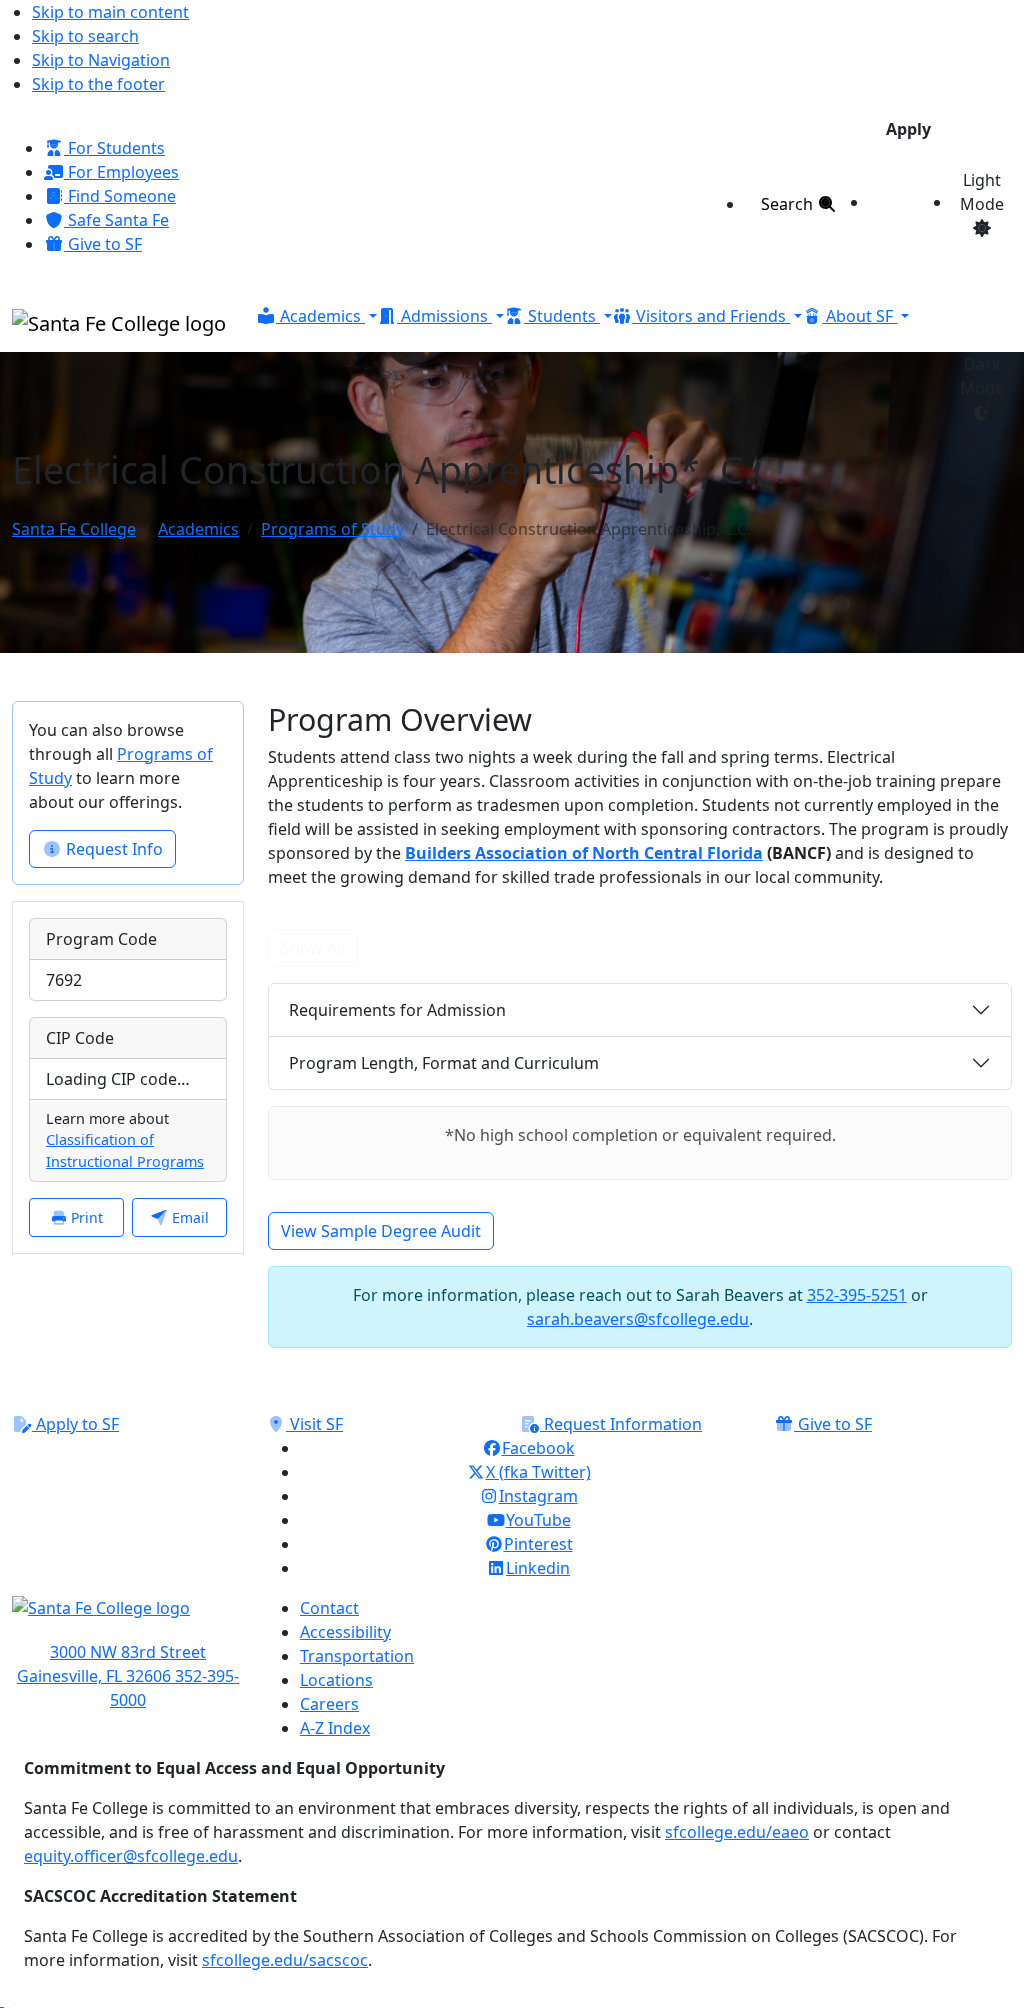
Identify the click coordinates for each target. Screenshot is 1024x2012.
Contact (329, 1608)
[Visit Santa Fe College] (128, 1618)
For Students (114, 148)
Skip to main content (110, 12)
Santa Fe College (74, 529)
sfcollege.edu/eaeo (737, 1832)
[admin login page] (2, 2000)
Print (85, 1217)
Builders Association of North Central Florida (584, 853)
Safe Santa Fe (116, 220)
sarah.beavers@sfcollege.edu (638, 1319)
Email (188, 1217)
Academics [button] (320, 316)
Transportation (357, 1656)
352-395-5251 (857, 1295)
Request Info (112, 849)
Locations (336, 1680)
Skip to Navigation (101, 60)
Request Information (621, 1424)
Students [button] (562, 316)
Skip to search (85, 36)
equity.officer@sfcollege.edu (131, 1856)
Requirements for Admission (397, 1010)
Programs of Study (332, 529)
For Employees (121, 172)
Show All (313, 948)
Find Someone (120, 196)
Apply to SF (75, 1424)
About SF (859, 316)
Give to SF (103, 244)
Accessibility (345, 1632)
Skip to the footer (98, 84)
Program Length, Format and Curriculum (444, 1063)
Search (789, 204)
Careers (329, 1704)
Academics (198, 529)
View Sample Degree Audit (381, 1231)
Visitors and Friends (711, 316)
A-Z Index (335, 1728)
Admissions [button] (444, 316)
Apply (908, 129)
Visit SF (314, 1424)
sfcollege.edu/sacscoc (285, 1960)
